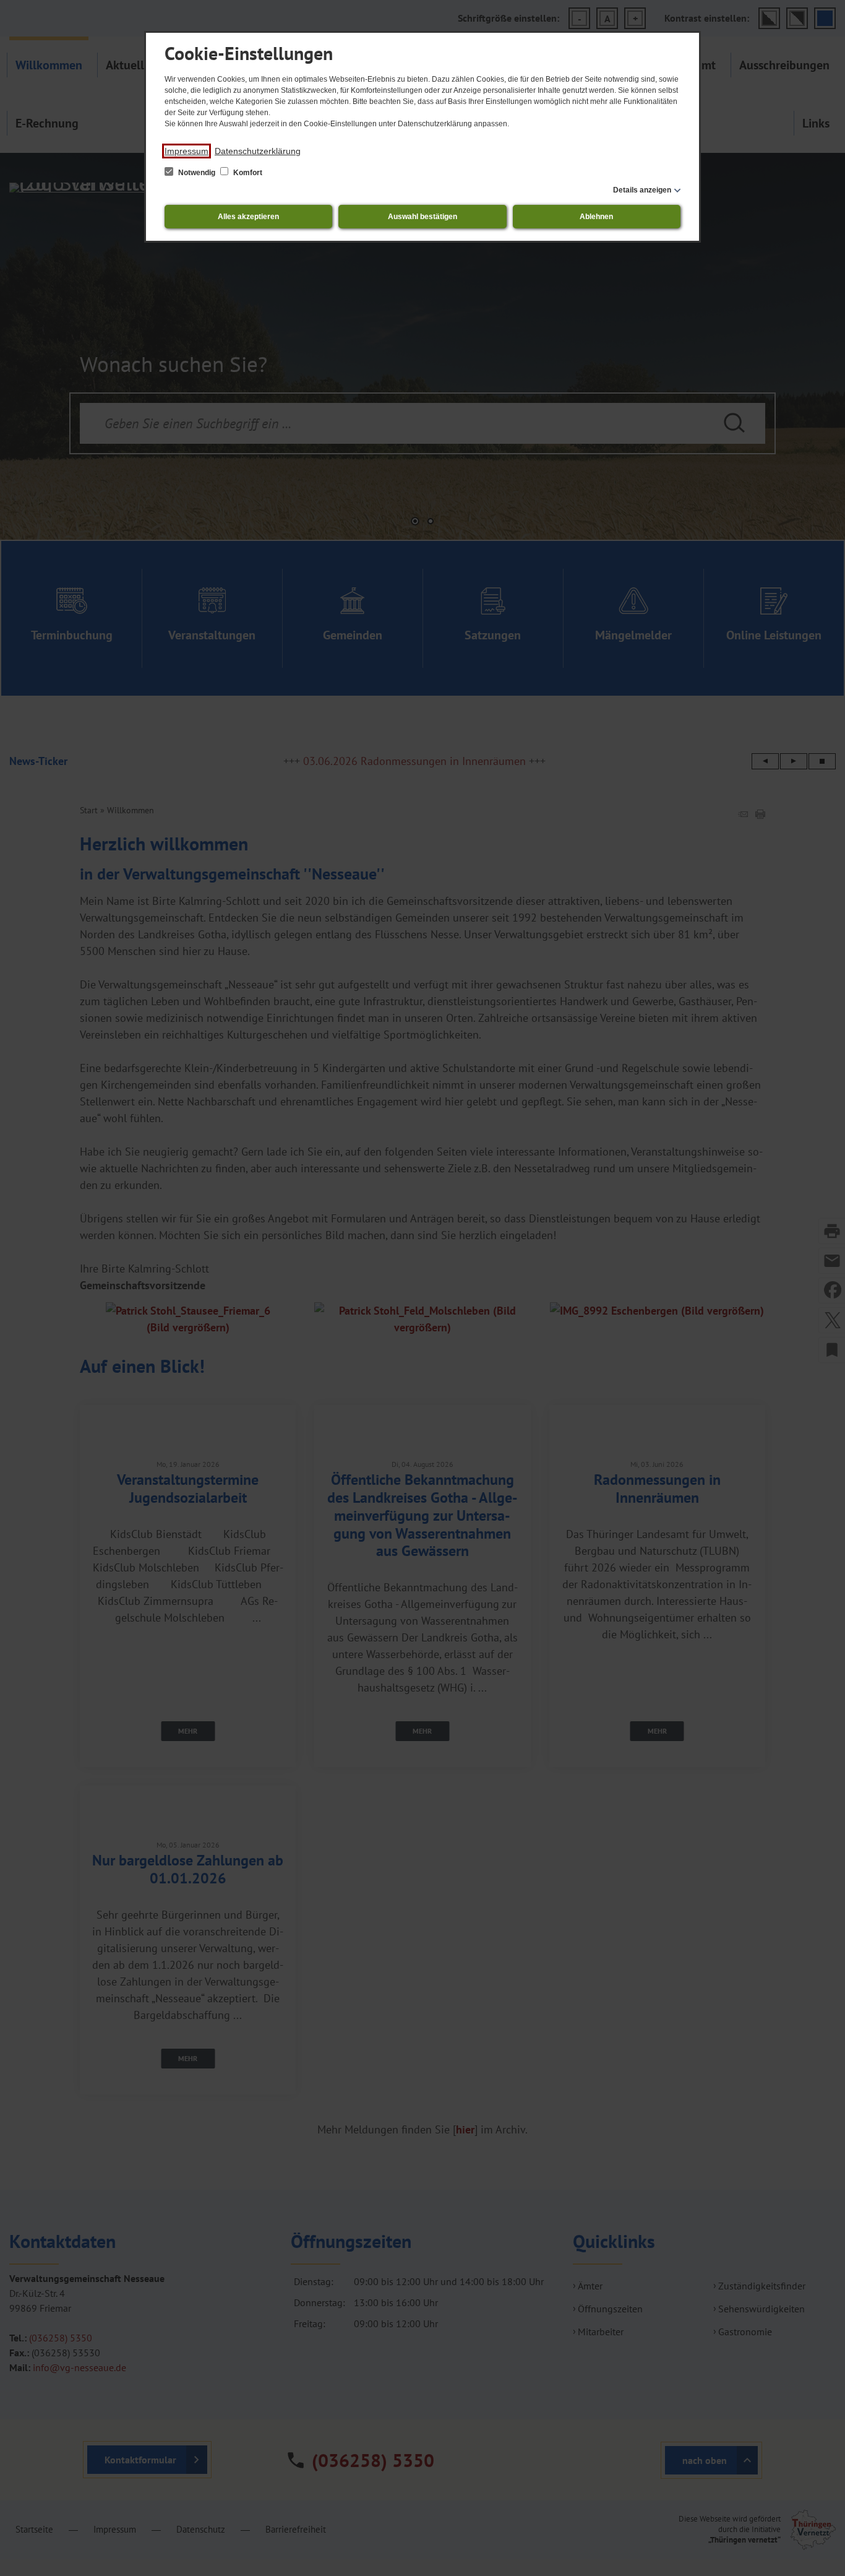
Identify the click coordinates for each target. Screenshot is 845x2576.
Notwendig (197, 173)
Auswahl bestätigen (422, 217)
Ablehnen (596, 217)
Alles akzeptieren (248, 217)
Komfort (247, 173)
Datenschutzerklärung (258, 151)
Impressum (187, 151)
